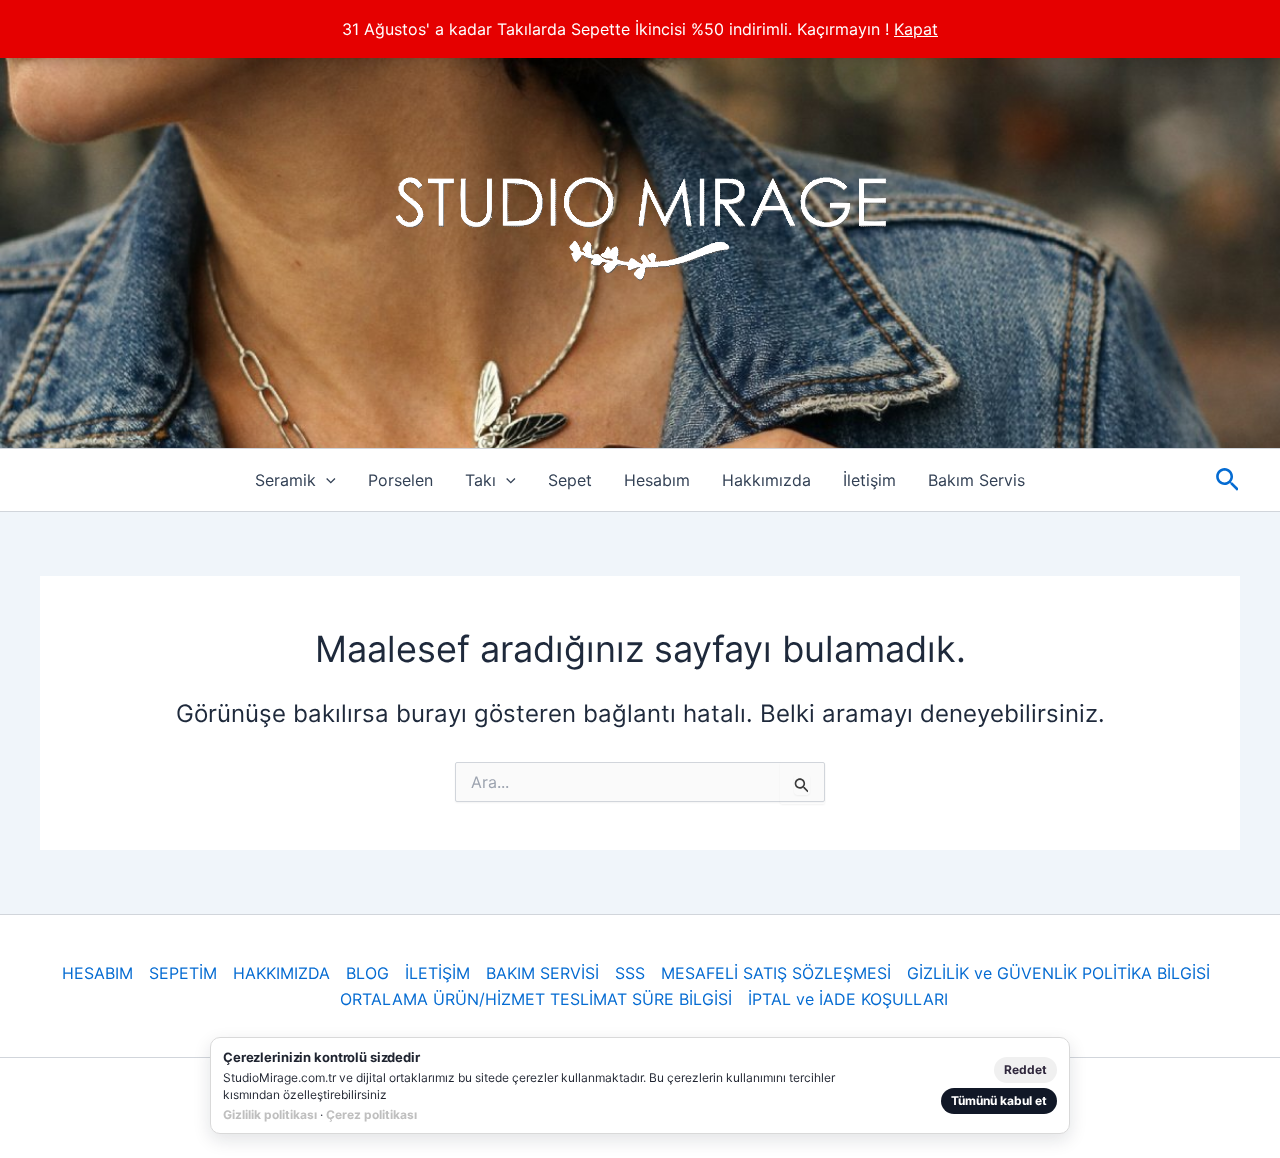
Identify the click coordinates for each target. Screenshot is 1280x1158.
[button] (326, 480)
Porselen (400, 480)
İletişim (869, 480)
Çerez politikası (371, 1114)
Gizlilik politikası (270, 1114)
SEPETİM (183, 973)
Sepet (570, 480)
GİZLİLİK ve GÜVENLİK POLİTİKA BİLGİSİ (1058, 973)
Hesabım (657, 480)
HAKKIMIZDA (281, 973)
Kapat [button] (916, 29)
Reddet (1025, 1069)
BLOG (367, 973)
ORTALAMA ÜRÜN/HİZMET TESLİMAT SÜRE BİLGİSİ (536, 999)
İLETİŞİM (437, 973)
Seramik (285, 480)
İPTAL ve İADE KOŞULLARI (848, 999)
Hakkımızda (766, 480)
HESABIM (97, 973)
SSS (630, 973)
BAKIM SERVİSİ (542, 973)
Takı (480, 480)
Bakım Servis (976, 480)
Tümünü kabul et (999, 1100)
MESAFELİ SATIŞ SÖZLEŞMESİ (776, 973)
